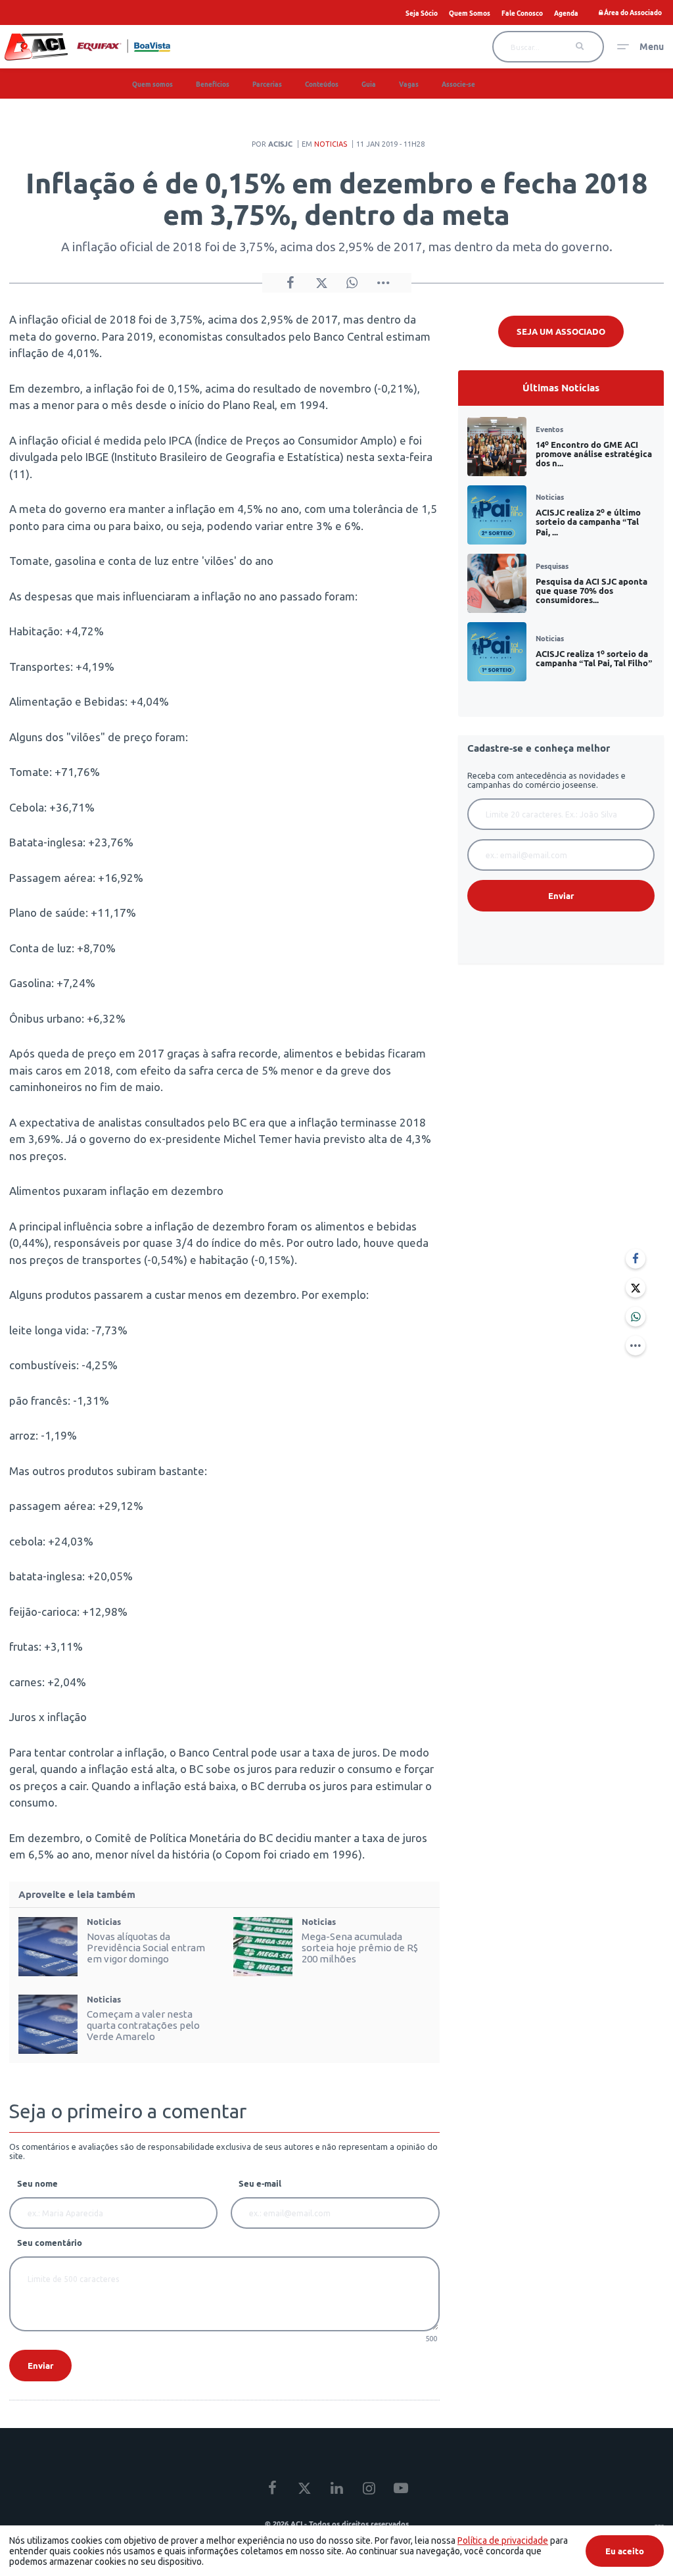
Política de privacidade (503, 2540)
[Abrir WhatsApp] (640, 2543)
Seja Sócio (422, 13)
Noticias (331, 144)
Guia (369, 85)
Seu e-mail (260, 2183)
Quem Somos (470, 13)
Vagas (409, 85)
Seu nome (37, 2183)
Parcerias (267, 85)
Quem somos (152, 85)
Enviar (40, 2366)
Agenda (566, 13)
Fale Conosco (522, 13)
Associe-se (458, 85)
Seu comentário (50, 2243)
